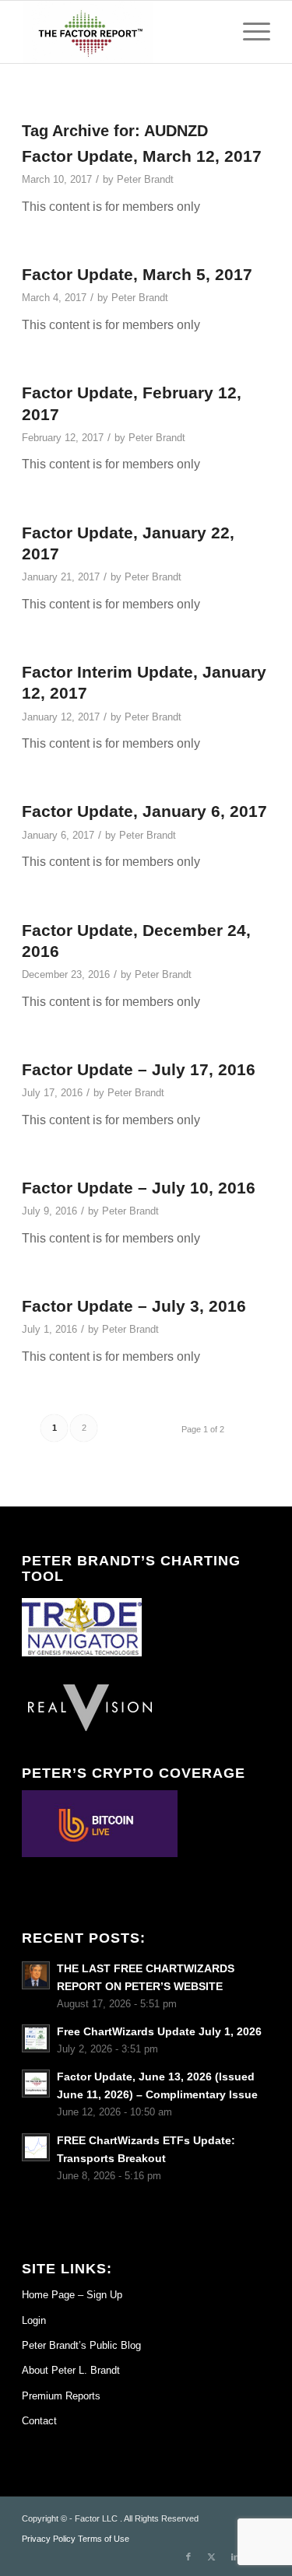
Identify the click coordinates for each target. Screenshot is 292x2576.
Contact (39, 2421)
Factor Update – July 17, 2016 (139, 1069)
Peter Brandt (145, 179)
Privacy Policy (49, 2539)
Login (34, 2320)
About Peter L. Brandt (71, 2370)
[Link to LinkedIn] (235, 2557)
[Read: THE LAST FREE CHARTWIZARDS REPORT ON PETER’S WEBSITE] (36, 1975)
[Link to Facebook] (188, 2557)
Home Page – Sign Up (72, 2295)
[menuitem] (249, 32)
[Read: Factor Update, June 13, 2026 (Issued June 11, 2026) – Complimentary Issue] (36, 2084)
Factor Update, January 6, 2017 (144, 811)
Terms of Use (104, 2539)
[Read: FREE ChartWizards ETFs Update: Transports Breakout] (36, 2147)
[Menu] (249, 32)
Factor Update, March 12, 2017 (142, 156)
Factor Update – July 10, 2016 (139, 1188)
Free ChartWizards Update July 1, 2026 (159, 2032)
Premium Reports (61, 2396)
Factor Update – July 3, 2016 (134, 1306)
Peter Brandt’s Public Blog (81, 2345)
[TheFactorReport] (121, 32)
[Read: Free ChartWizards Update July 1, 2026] (36, 2038)
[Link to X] (212, 2557)
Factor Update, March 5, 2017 (137, 274)
